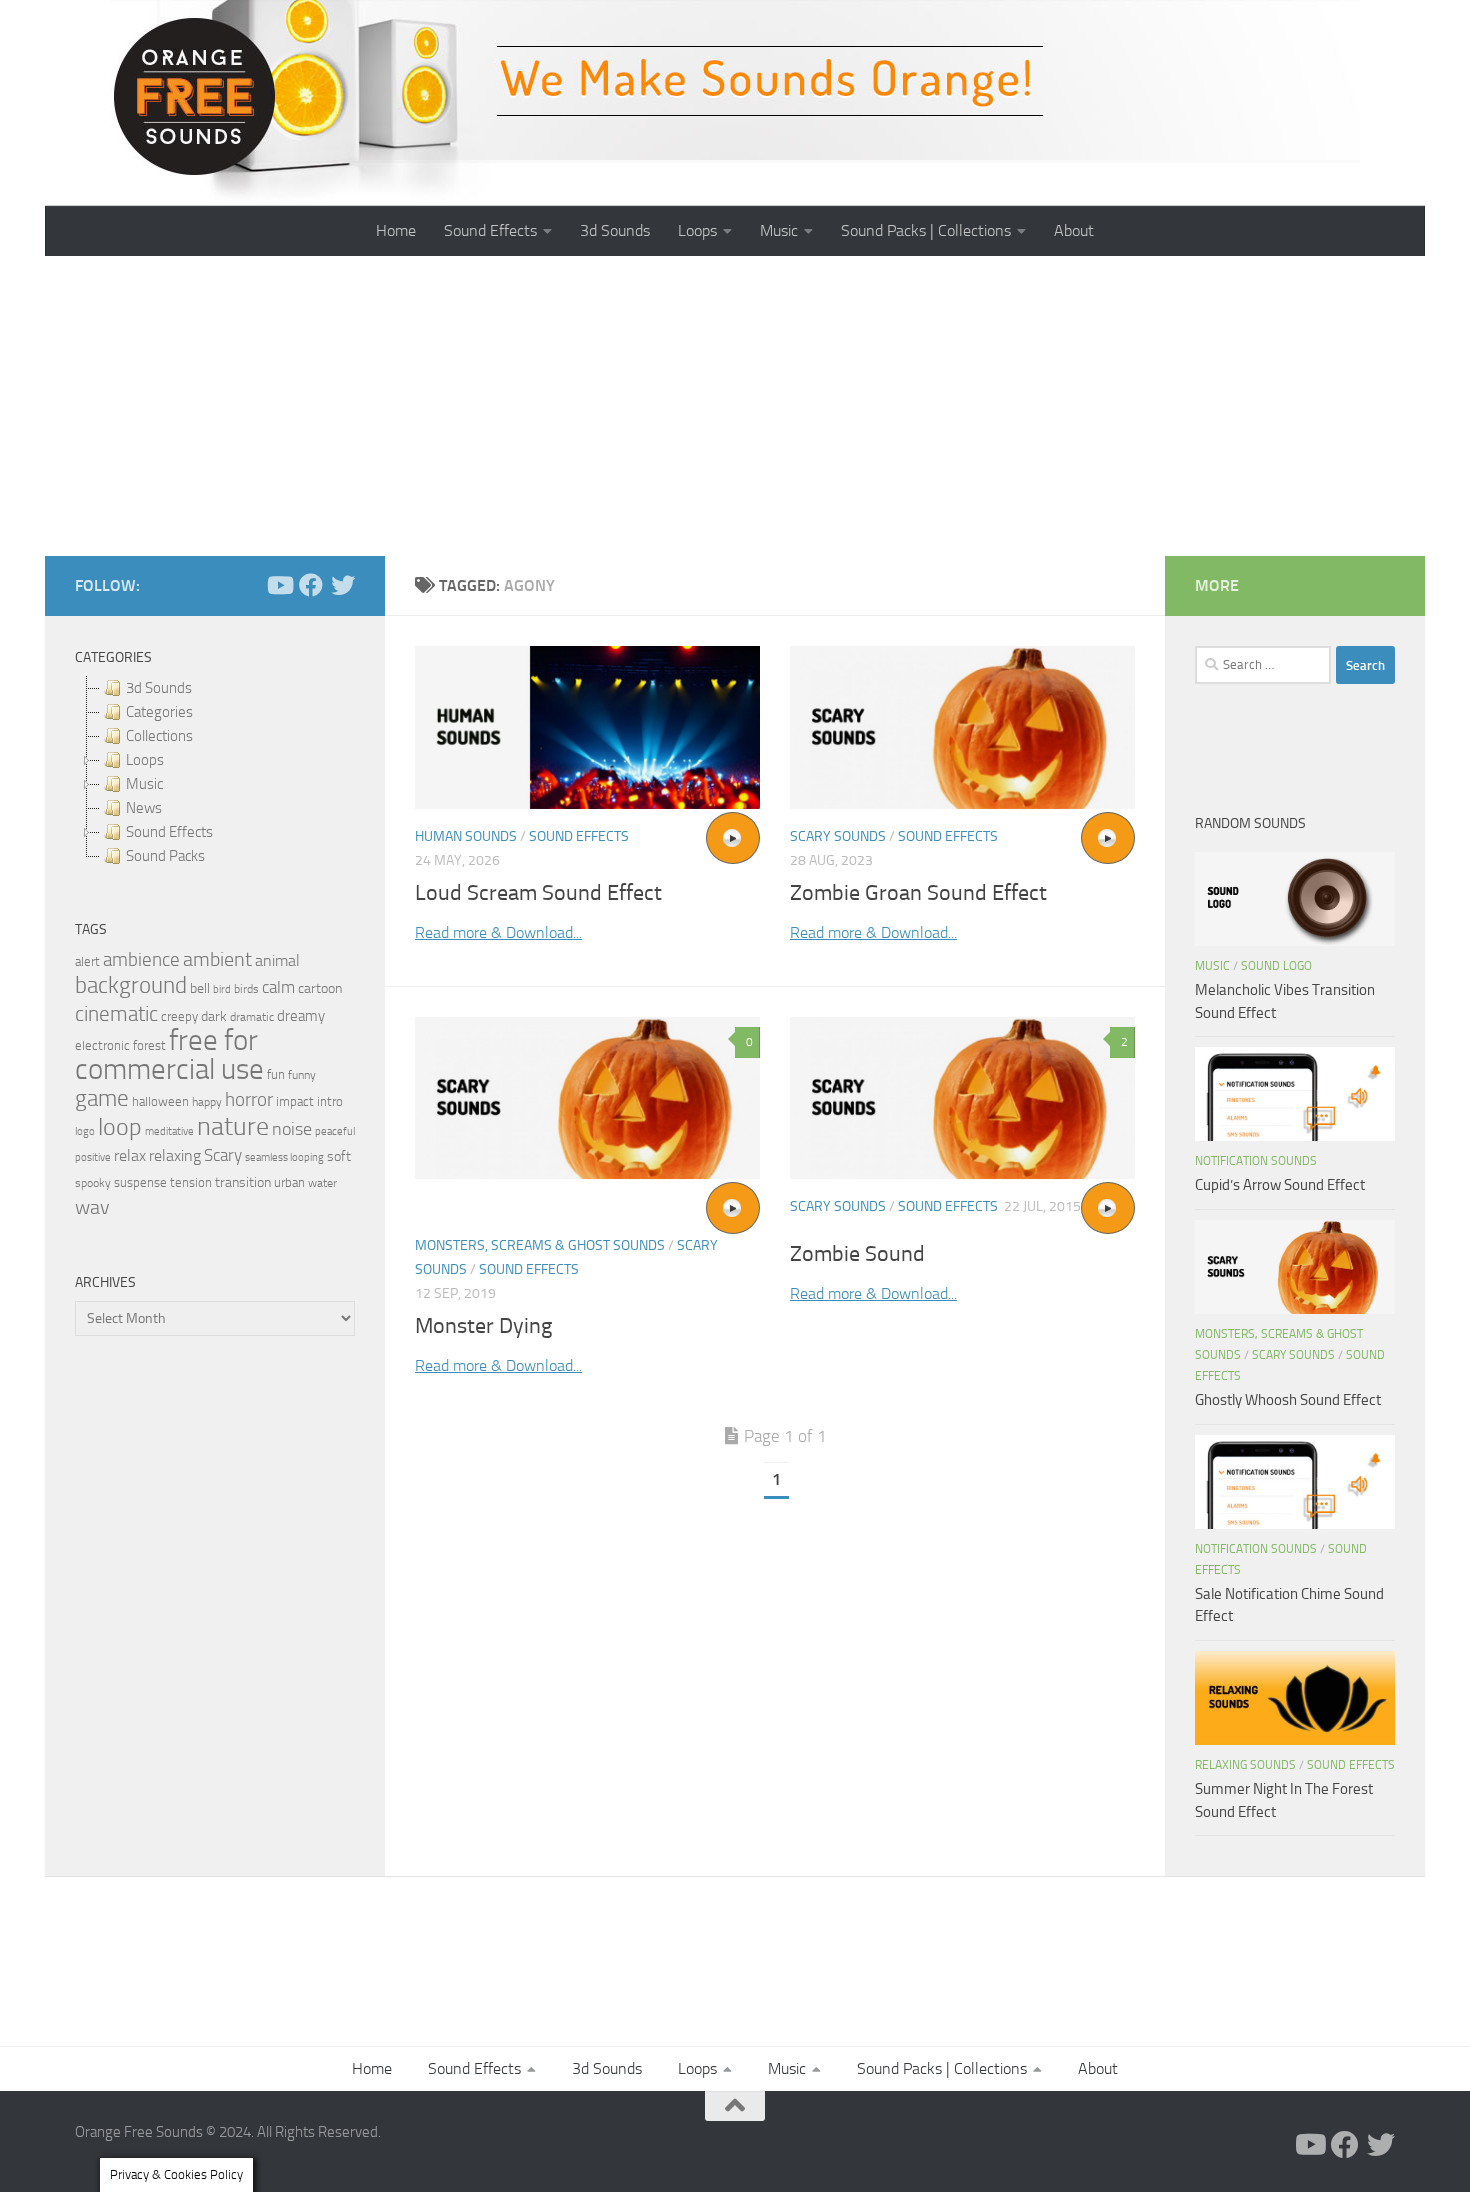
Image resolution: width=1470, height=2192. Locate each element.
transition (243, 1182)
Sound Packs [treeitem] (165, 856)
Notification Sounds (1256, 1161)
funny (302, 1075)
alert (87, 961)
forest (149, 1045)
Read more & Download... (498, 932)
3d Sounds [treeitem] (159, 688)
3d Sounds (615, 230)
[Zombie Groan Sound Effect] (962, 727)
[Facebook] (311, 585)
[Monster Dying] (587, 1098)
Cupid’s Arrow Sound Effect (1280, 1185)
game (102, 1098)
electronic (102, 1045)
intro (330, 1101)
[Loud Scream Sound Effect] (587, 727)
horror (249, 1100)
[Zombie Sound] (962, 1098)
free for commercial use (169, 1055)
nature (233, 1126)
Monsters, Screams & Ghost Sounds (540, 1245)
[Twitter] (343, 585)
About (1074, 230)
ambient (217, 959)
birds (246, 989)
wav (92, 1207)
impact (295, 1101)
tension (191, 1182)
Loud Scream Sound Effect (538, 893)
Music (779, 230)
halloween (160, 1101)
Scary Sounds (838, 836)
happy (207, 1102)
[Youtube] (279, 585)
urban (289, 1182)
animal (277, 960)
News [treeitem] (144, 808)
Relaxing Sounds (1245, 1765)
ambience (141, 960)
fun (276, 1074)
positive (93, 1157)
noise (292, 1129)
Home (396, 230)
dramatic (252, 1017)
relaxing (175, 1156)
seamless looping (284, 1157)
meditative (169, 1131)
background (131, 985)
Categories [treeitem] (159, 712)
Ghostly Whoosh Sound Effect (1288, 1400)
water (322, 1183)
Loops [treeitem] (145, 760)
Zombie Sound (857, 1254)
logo (85, 1131)
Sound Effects (490, 230)
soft (339, 1156)
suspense (140, 1182)
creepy (179, 1016)
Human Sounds (466, 836)
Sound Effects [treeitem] (169, 832)
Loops (697, 230)
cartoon (320, 988)
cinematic (116, 1014)
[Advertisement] (735, 406)
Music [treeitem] (144, 784)
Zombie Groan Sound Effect (918, 893)
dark (214, 1016)
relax (130, 1155)
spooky (93, 1183)
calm (278, 987)
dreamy (301, 1016)
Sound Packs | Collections (926, 230)
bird (222, 989)
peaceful (335, 1131)
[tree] (215, 772)
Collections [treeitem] (159, 736)
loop (120, 1126)
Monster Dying (483, 1326)
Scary (223, 1155)
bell (200, 988)
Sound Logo (1276, 966)
